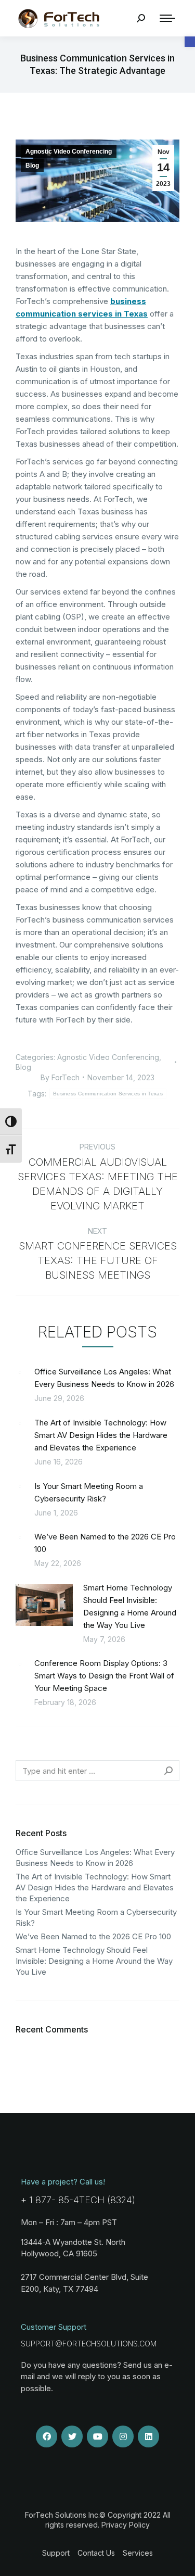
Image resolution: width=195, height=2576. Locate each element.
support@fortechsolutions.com (89, 2344)
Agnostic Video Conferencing (69, 151)
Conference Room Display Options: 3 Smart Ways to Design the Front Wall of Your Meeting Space (104, 1676)
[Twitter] (72, 2436)
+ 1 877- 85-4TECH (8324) (78, 2200)
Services (138, 2553)
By (60, 1077)
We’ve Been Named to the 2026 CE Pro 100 (105, 1543)
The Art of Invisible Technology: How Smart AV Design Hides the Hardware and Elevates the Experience (101, 1435)
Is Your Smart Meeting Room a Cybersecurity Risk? (89, 1492)
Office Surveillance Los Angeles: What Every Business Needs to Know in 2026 (104, 1378)
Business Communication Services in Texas (108, 1094)
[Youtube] (98, 2436)
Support (56, 2553)
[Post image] (20, 1372)
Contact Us (96, 2553)
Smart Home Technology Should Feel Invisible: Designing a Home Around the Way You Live (130, 1606)
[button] (190, 42)
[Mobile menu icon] (167, 18)
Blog (32, 166)
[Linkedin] (149, 2436)
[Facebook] (47, 2436)
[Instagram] (123, 2436)
